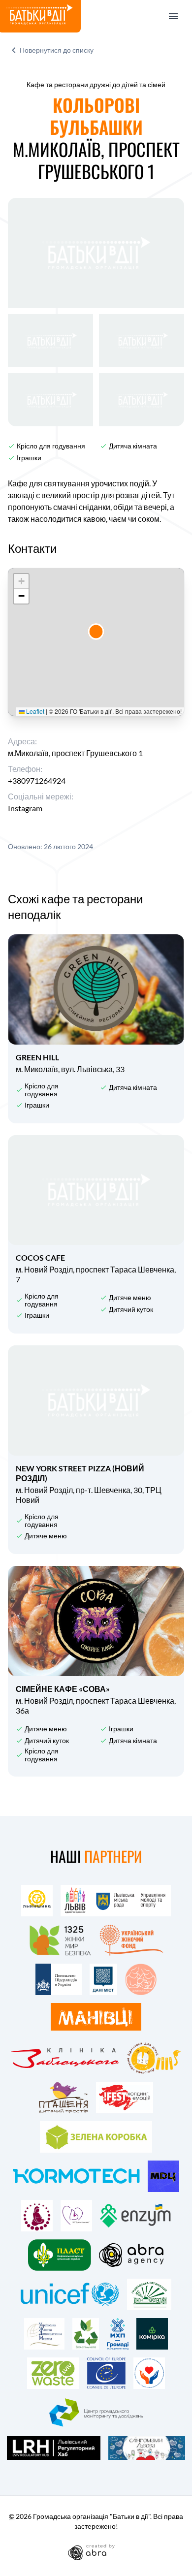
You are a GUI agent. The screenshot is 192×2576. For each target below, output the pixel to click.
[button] (96, 631)
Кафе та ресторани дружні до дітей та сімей (96, 84)
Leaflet (34, 711)
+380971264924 (37, 780)
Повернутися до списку (57, 50)
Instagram (25, 808)
